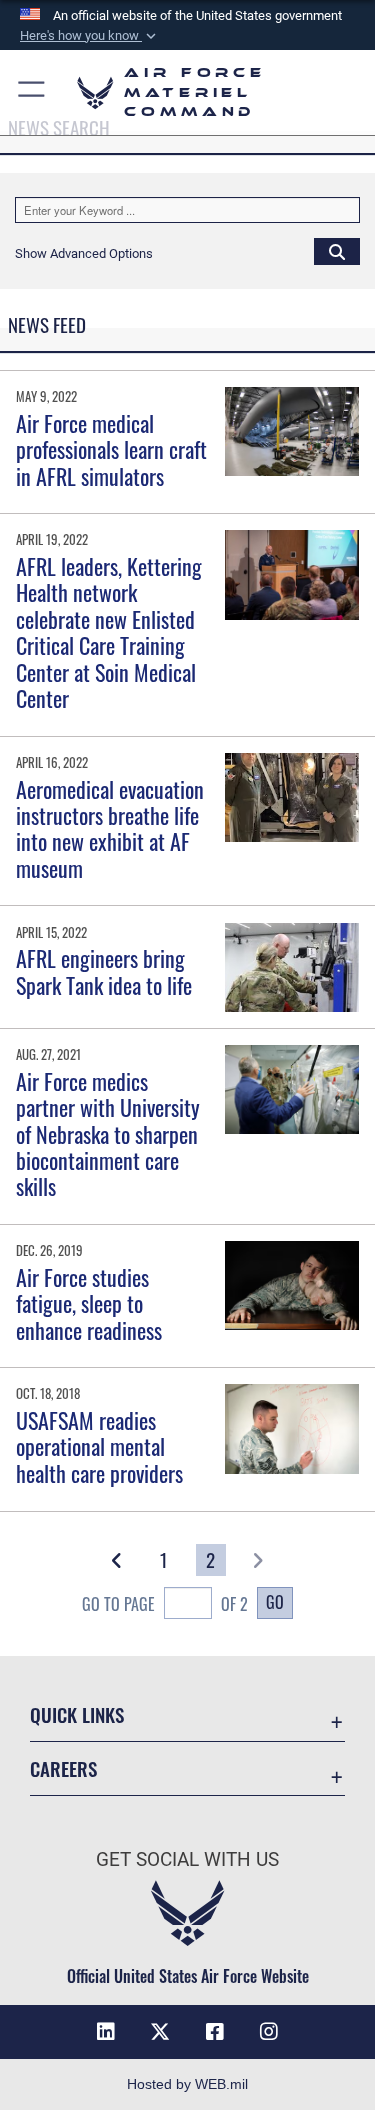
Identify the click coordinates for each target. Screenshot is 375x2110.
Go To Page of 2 (165, 1604)
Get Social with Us (187, 1859)
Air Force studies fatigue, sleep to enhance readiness (89, 1303)
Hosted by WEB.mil (187, 2084)
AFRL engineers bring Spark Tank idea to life (104, 971)
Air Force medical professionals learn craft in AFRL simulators (111, 449)
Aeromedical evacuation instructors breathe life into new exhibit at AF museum (110, 828)
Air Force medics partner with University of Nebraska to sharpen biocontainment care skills (108, 1134)
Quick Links (77, 1714)
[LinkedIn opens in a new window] (106, 2032)
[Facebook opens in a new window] (215, 2032)
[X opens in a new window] (160, 2032)
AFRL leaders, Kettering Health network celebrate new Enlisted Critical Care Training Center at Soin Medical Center (109, 632)
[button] (90, 36)
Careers (63, 1768)
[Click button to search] (337, 251)
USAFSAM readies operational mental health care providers (99, 1446)
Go (275, 1602)
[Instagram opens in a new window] (269, 2032)
